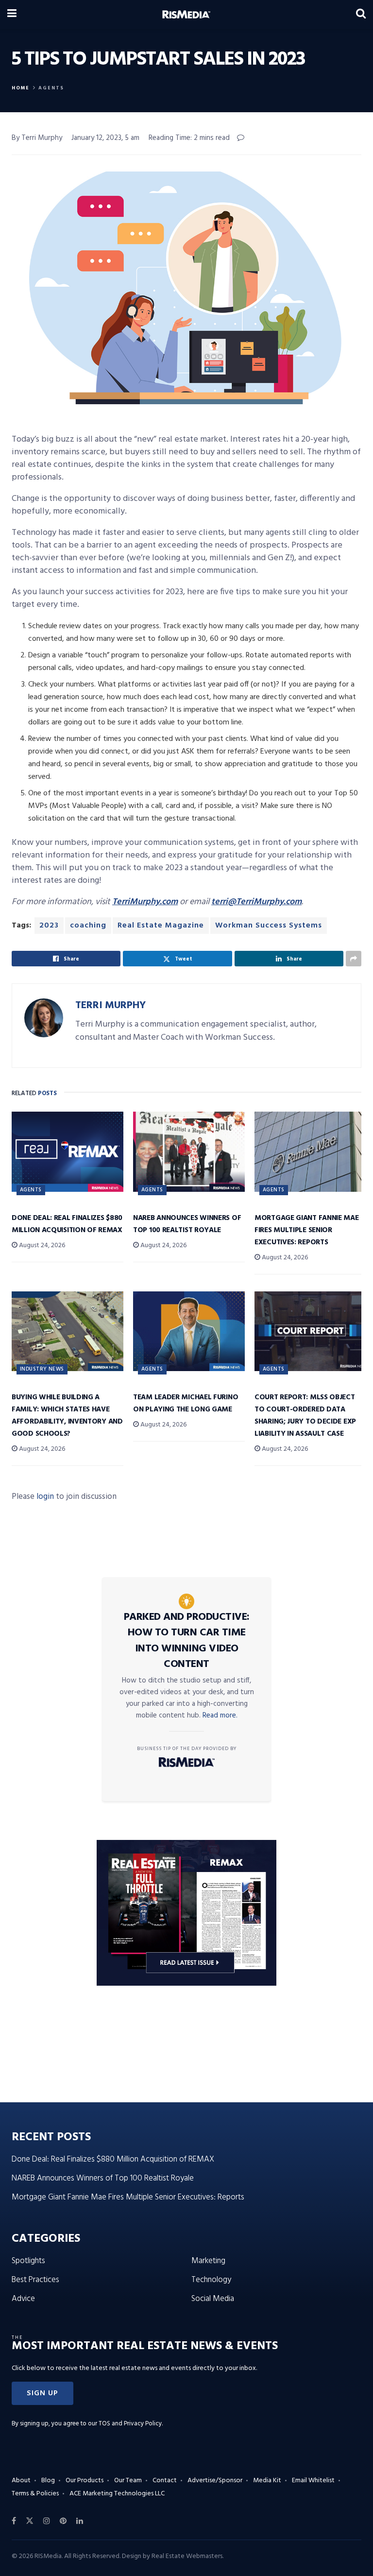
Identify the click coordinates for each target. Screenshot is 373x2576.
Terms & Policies (35, 2494)
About (21, 2481)
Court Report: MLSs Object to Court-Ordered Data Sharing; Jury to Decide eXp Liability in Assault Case (305, 1416)
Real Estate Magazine (161, 926)
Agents (51, 88)
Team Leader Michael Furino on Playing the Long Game (186, 1403)
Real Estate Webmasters (187, 2556)
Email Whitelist (313, 2481)
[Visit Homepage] (186, 15)
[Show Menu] (12, 15)
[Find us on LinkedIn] (80, 2521)
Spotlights (28, 2261)
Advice (23, 2299)
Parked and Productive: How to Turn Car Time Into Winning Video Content (187, 1641)
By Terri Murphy (37, 138)
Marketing (208, 2261)
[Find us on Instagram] (47, 2521)
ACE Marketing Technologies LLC (117, 2494)
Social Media (213, 2299)
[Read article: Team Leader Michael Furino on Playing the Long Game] (189, 1331)
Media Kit (267, 2481)
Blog (48, 2481)
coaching (88, 926)
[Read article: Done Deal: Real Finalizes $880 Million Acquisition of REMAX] (68, 1151)
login (45, 1497)
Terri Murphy (110, 1005)
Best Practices (35, 2280)
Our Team (128, 2481)
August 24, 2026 (41, 1245)
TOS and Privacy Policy (130, 2424)
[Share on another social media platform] (354, 959)
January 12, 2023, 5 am (105, 138)
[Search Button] (361, 15)
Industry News (42, 1369)
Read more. (220, 1716)
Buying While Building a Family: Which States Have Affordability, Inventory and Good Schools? (67, 1416)
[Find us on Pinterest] (63, 2521)
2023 (49, 926)
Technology (211, 2280)
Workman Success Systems (269, 926)
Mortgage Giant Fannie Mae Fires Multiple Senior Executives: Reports (307, 1230)
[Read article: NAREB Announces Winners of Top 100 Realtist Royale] (189, 1151)
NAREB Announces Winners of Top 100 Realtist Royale (187, 1224)
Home (21, 88)
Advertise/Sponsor (215, 2481)
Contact (165, 2481)
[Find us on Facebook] (14, 2521)
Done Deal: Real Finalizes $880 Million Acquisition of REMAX (67, 1224)
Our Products (85, 2481)
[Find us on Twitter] (30, 2521)
